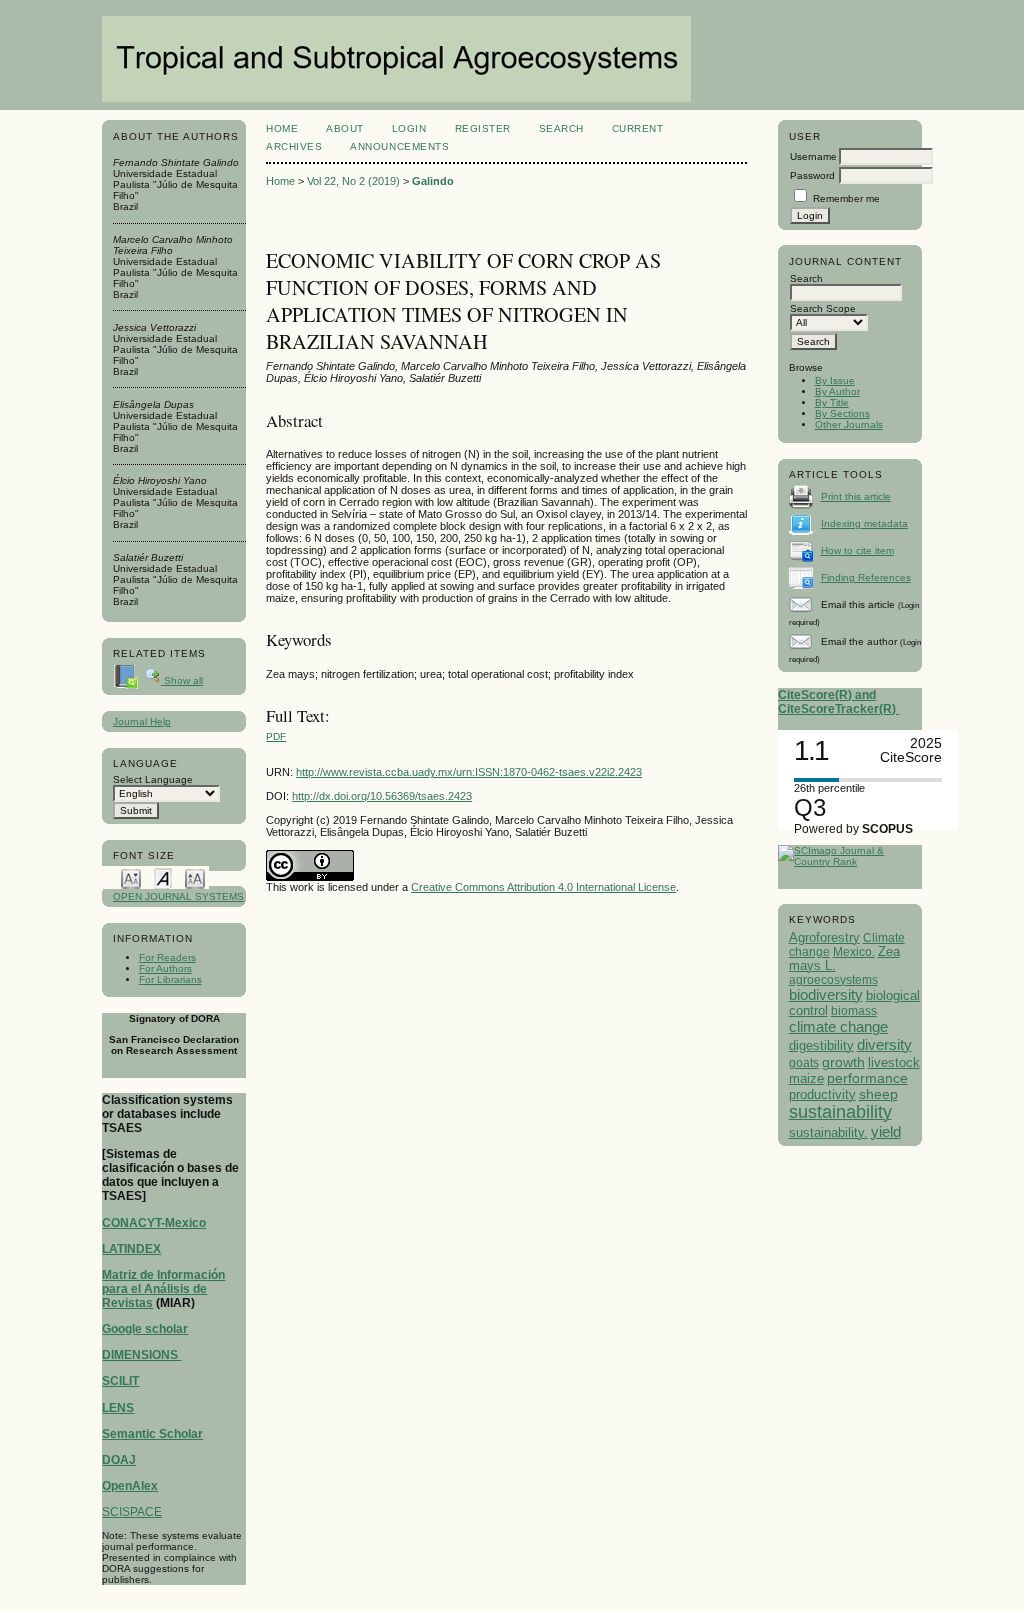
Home (282, 128)
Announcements (399, 146)
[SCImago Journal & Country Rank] (849, 861)
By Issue (835, 380)
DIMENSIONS (141, 1355)
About (345, 128)
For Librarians (170, 979)
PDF (276, 736)
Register (483, 128)
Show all (182, 680)
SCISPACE (132, 1512)
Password (812, 175)
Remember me (846, 198)
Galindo (433, 181)
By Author (837, 391)
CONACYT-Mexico (154, 1223)
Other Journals (849, 424)
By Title (832, 402)
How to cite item (857, 550)
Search (561, 128)
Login (409, 128)
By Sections (842, 413)
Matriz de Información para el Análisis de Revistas (163, 1289)
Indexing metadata (864, 523)
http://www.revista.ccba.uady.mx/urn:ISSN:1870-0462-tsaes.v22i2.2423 (469, 772)
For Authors (165, 968)
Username (813, 156)
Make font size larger (195, 877)
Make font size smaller (131, 877)
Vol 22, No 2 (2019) (353, 181)
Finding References (866, 577)
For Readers (167, 957)
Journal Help (142, 721)
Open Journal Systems (178, 896)
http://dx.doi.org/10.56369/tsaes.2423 (382, 796)
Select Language (153, 779)
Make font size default (163, 877)
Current (638, 128)
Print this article (856, 496)
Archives (294, 146)
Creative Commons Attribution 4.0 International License (543, 887)
